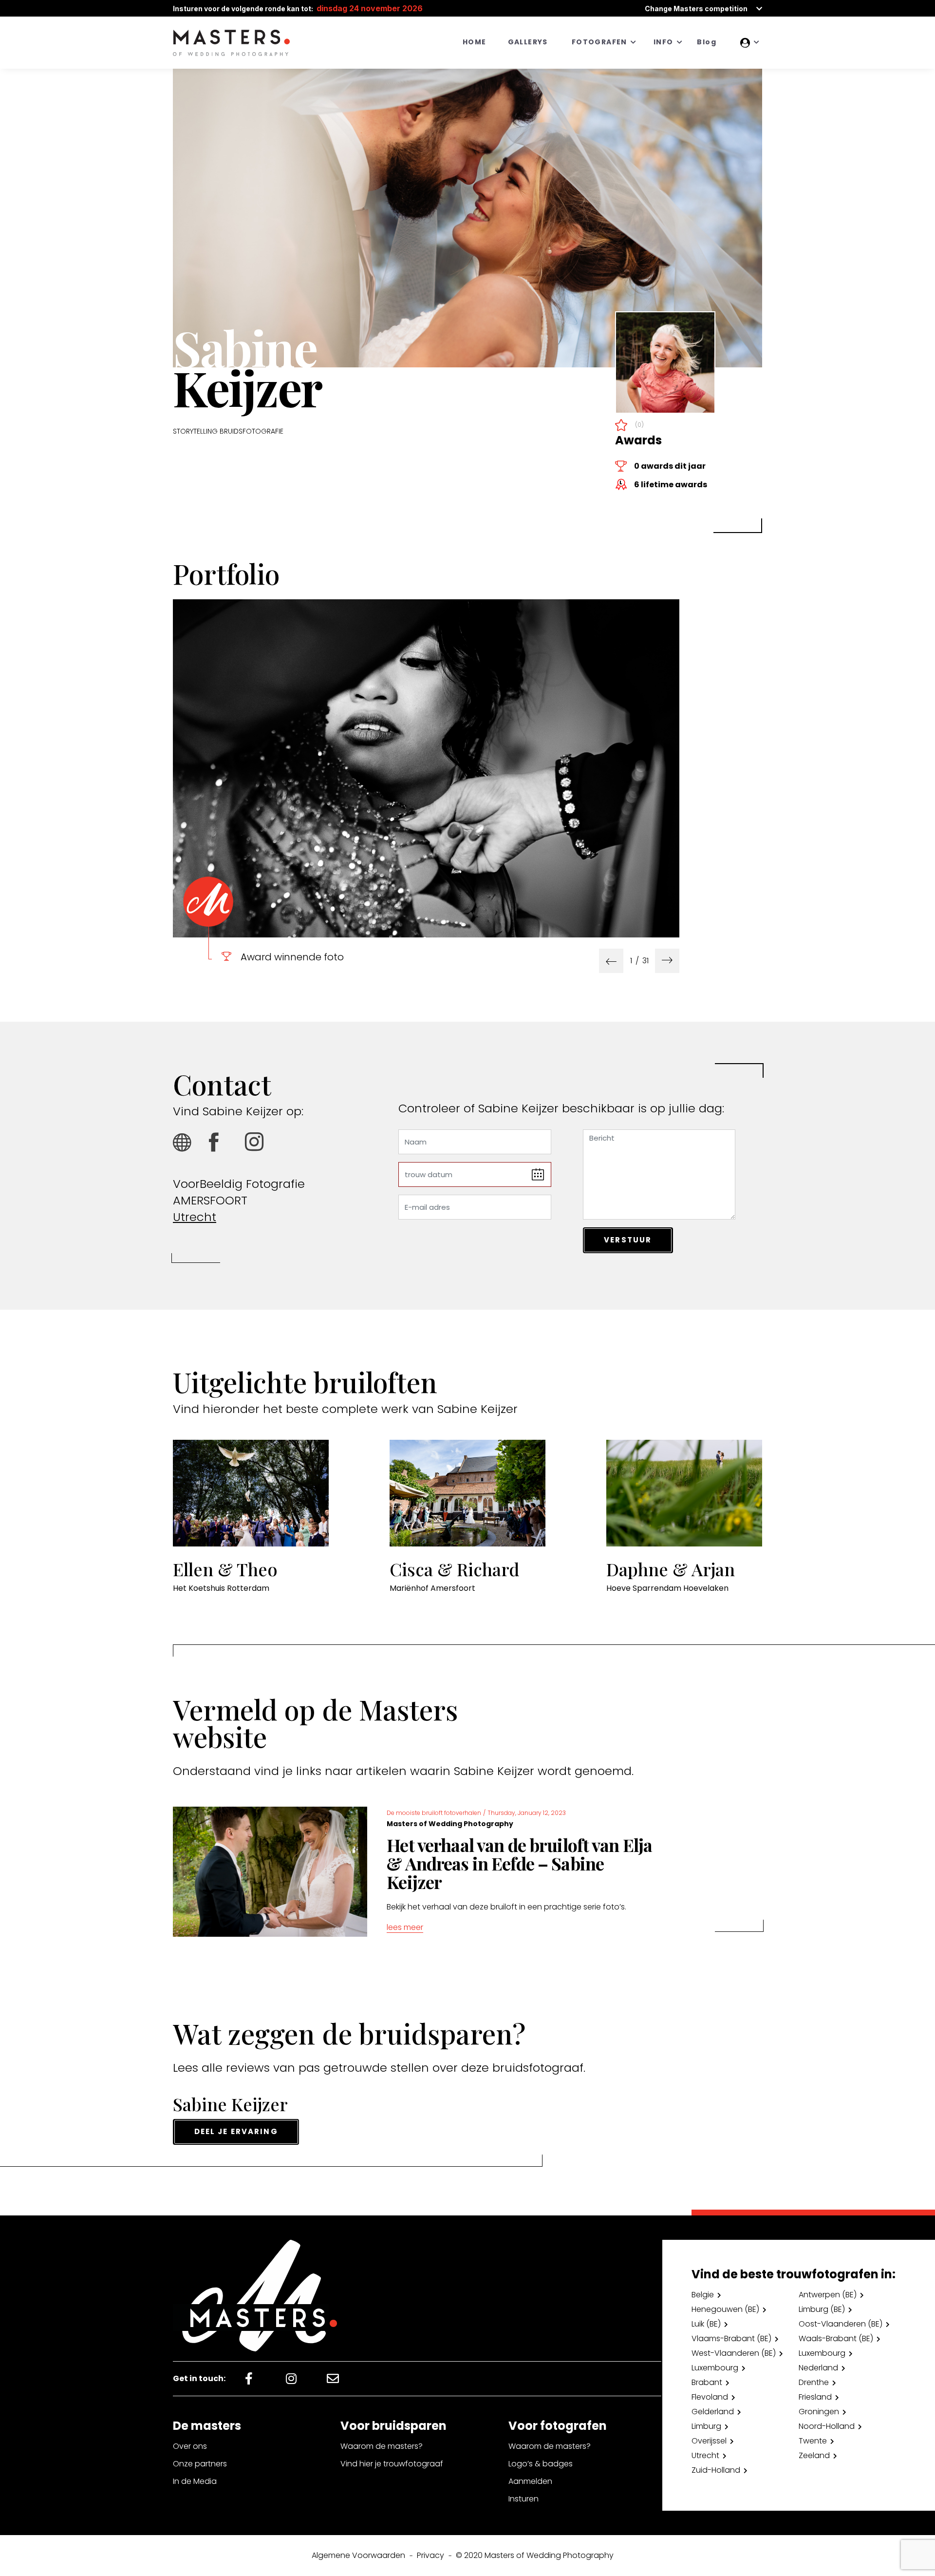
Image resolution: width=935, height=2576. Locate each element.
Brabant (707, 2382)
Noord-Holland (827, 2426)
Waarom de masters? (382, 2446)
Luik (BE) (706, 2324)
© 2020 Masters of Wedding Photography (535, 2555)
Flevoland (710, 2397)
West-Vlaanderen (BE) (734, 2353)
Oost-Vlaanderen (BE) (841, 2324)
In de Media (195, 2481)
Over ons (190, 2446)
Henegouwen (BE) (725, 2309)
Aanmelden (530, 2481)
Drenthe (814, 2382)
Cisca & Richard (454, 1569)
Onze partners (200, 2464)
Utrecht (195, 1217)
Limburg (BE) (822, 2309)
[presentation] (611, 961)
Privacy (430, 2555)
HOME (475, 42)
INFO (664, 42)
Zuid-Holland (716, 2470)
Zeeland (814, 2455)
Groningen (819, 2412)
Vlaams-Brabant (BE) (731, 2338)
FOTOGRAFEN (599, 42)
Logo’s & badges (541, 2464)
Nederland (818, 2368)
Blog (707, 42)
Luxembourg (822, 2353)
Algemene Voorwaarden (358, 2555)
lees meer (405, 1927)
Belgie (703, 2295)
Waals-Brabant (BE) (836, 2338)
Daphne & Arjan (671, 1569)
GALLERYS (528, 42)
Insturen (524, 2499)
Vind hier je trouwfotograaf (392, 2464)
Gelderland (713, 2412)
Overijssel (709, 2441)
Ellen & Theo (225, 1569)
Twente (813, 2441)
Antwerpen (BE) (828, 2295)
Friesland (815, 2397)
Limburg (706, 2426)
